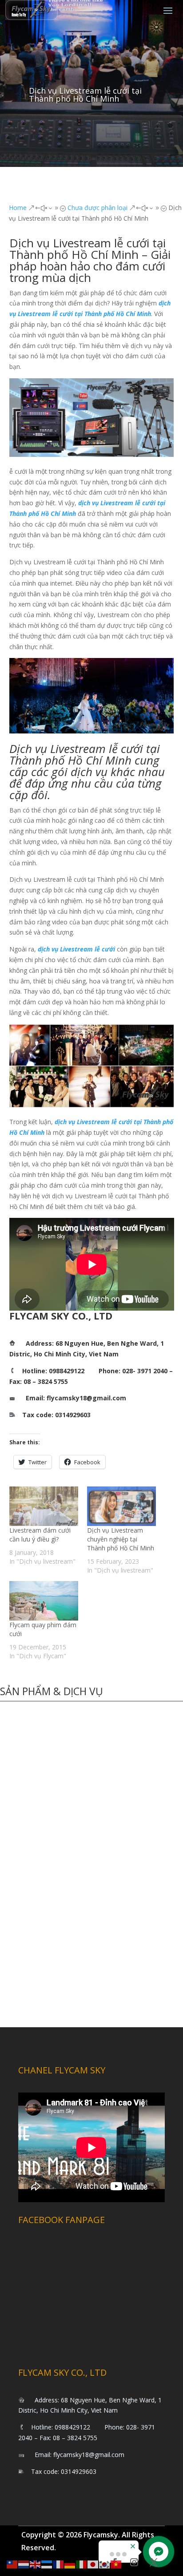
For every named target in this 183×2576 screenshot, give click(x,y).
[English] (36, 2564)
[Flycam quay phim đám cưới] (44, 1601)
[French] (59, 2564)
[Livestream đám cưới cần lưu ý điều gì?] (44, 1506)
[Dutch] (24, 2564)
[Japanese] (93, 2564)
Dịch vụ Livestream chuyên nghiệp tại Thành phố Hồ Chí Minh (121, 1539)
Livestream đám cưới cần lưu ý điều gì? (40, 1535)
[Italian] (82, 2564)
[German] (70, 2564)
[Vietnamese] (116, 2564)
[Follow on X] (154, 2562)
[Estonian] (47, 2564)
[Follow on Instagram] (134, 2562)
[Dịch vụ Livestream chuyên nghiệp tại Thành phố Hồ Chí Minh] (121, 1506)
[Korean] (105, 2564)
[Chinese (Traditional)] (12, 2564)
